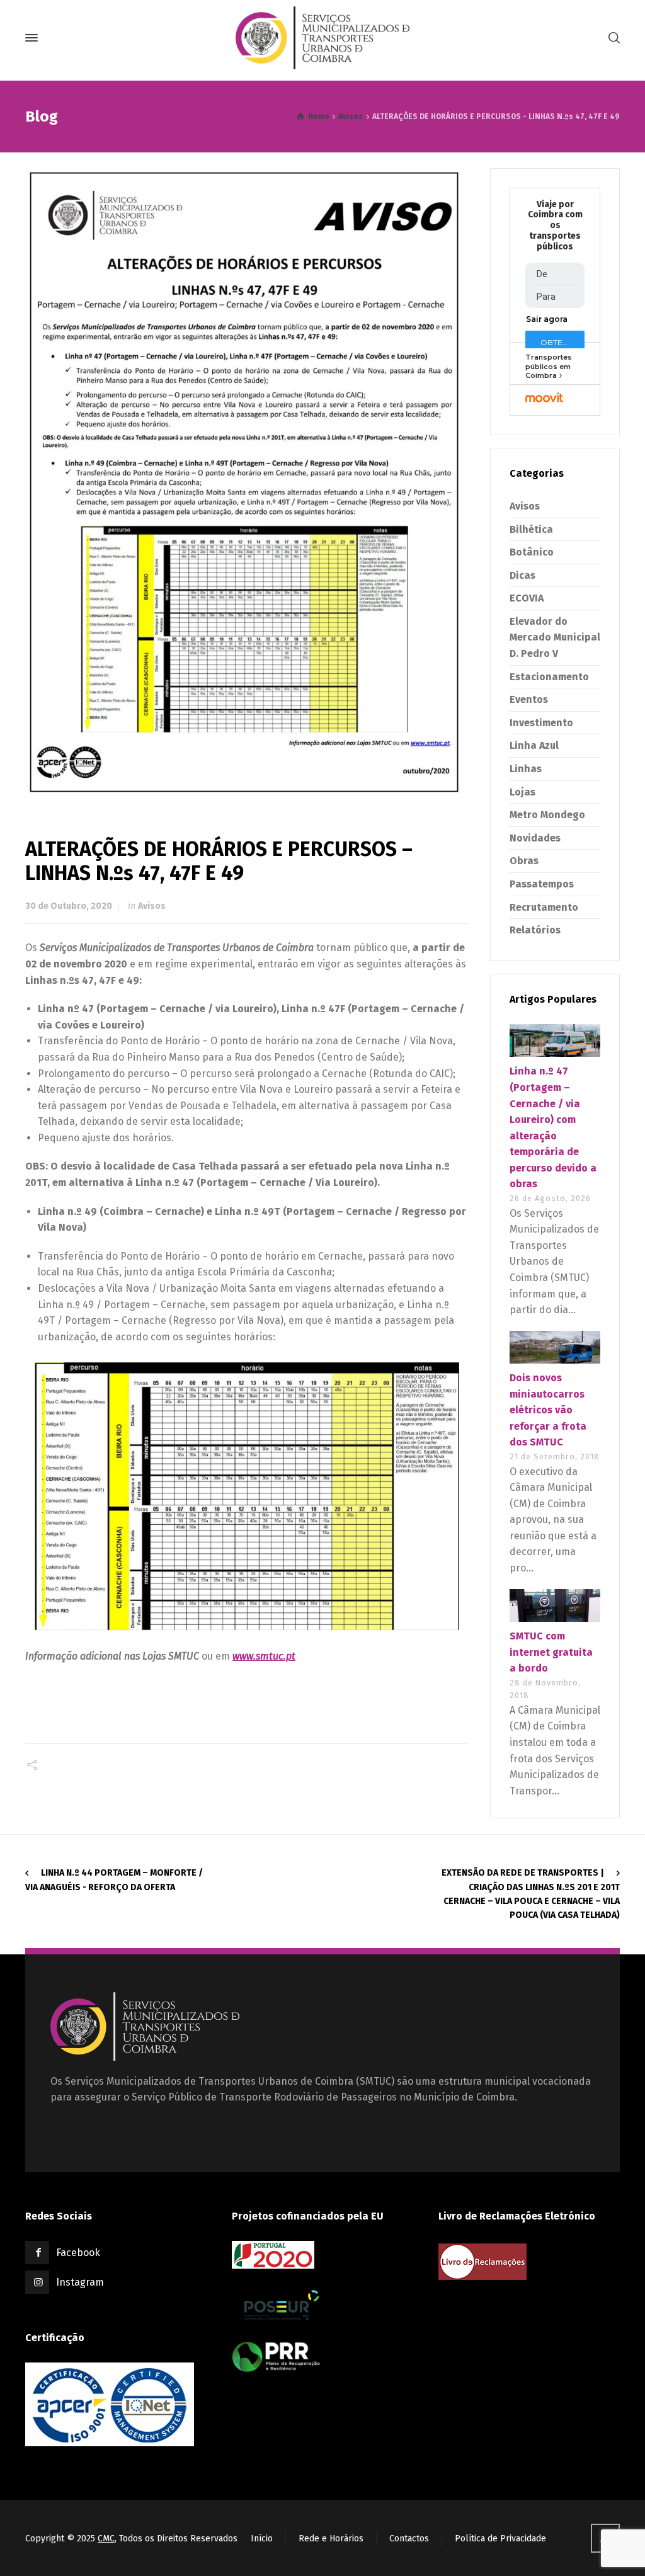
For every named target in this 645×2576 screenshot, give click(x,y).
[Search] (612, 38)
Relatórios (535, 930)
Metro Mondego (547, 815)
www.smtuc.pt (264, 1656)
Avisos (152, 906)
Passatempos (542, 884)
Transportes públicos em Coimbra (549, 366)
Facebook (78, 2253)
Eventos (529, 699)
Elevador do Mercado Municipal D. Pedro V (555, 637)
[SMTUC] (322, 38)
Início (262, 2539)
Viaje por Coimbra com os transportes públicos (555, 226)
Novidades (535, 838)
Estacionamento (549, 677)
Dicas (522, 575)
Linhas (526, 769)
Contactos (409, 2539)
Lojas (522, 792)
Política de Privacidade (500, 2539)
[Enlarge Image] (247, 482)
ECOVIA (527, 598)
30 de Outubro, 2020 (69, 906)
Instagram (80, 2282)
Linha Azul (534, 745)
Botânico (532, 552)
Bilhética (531, 529)
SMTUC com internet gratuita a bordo (551, 1652)
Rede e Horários (331, 2539)
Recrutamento (544, 907)
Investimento (541, 723)
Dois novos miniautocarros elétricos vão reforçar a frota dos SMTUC (548, 1410)
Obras (524, 861)
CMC (106, 2539)
